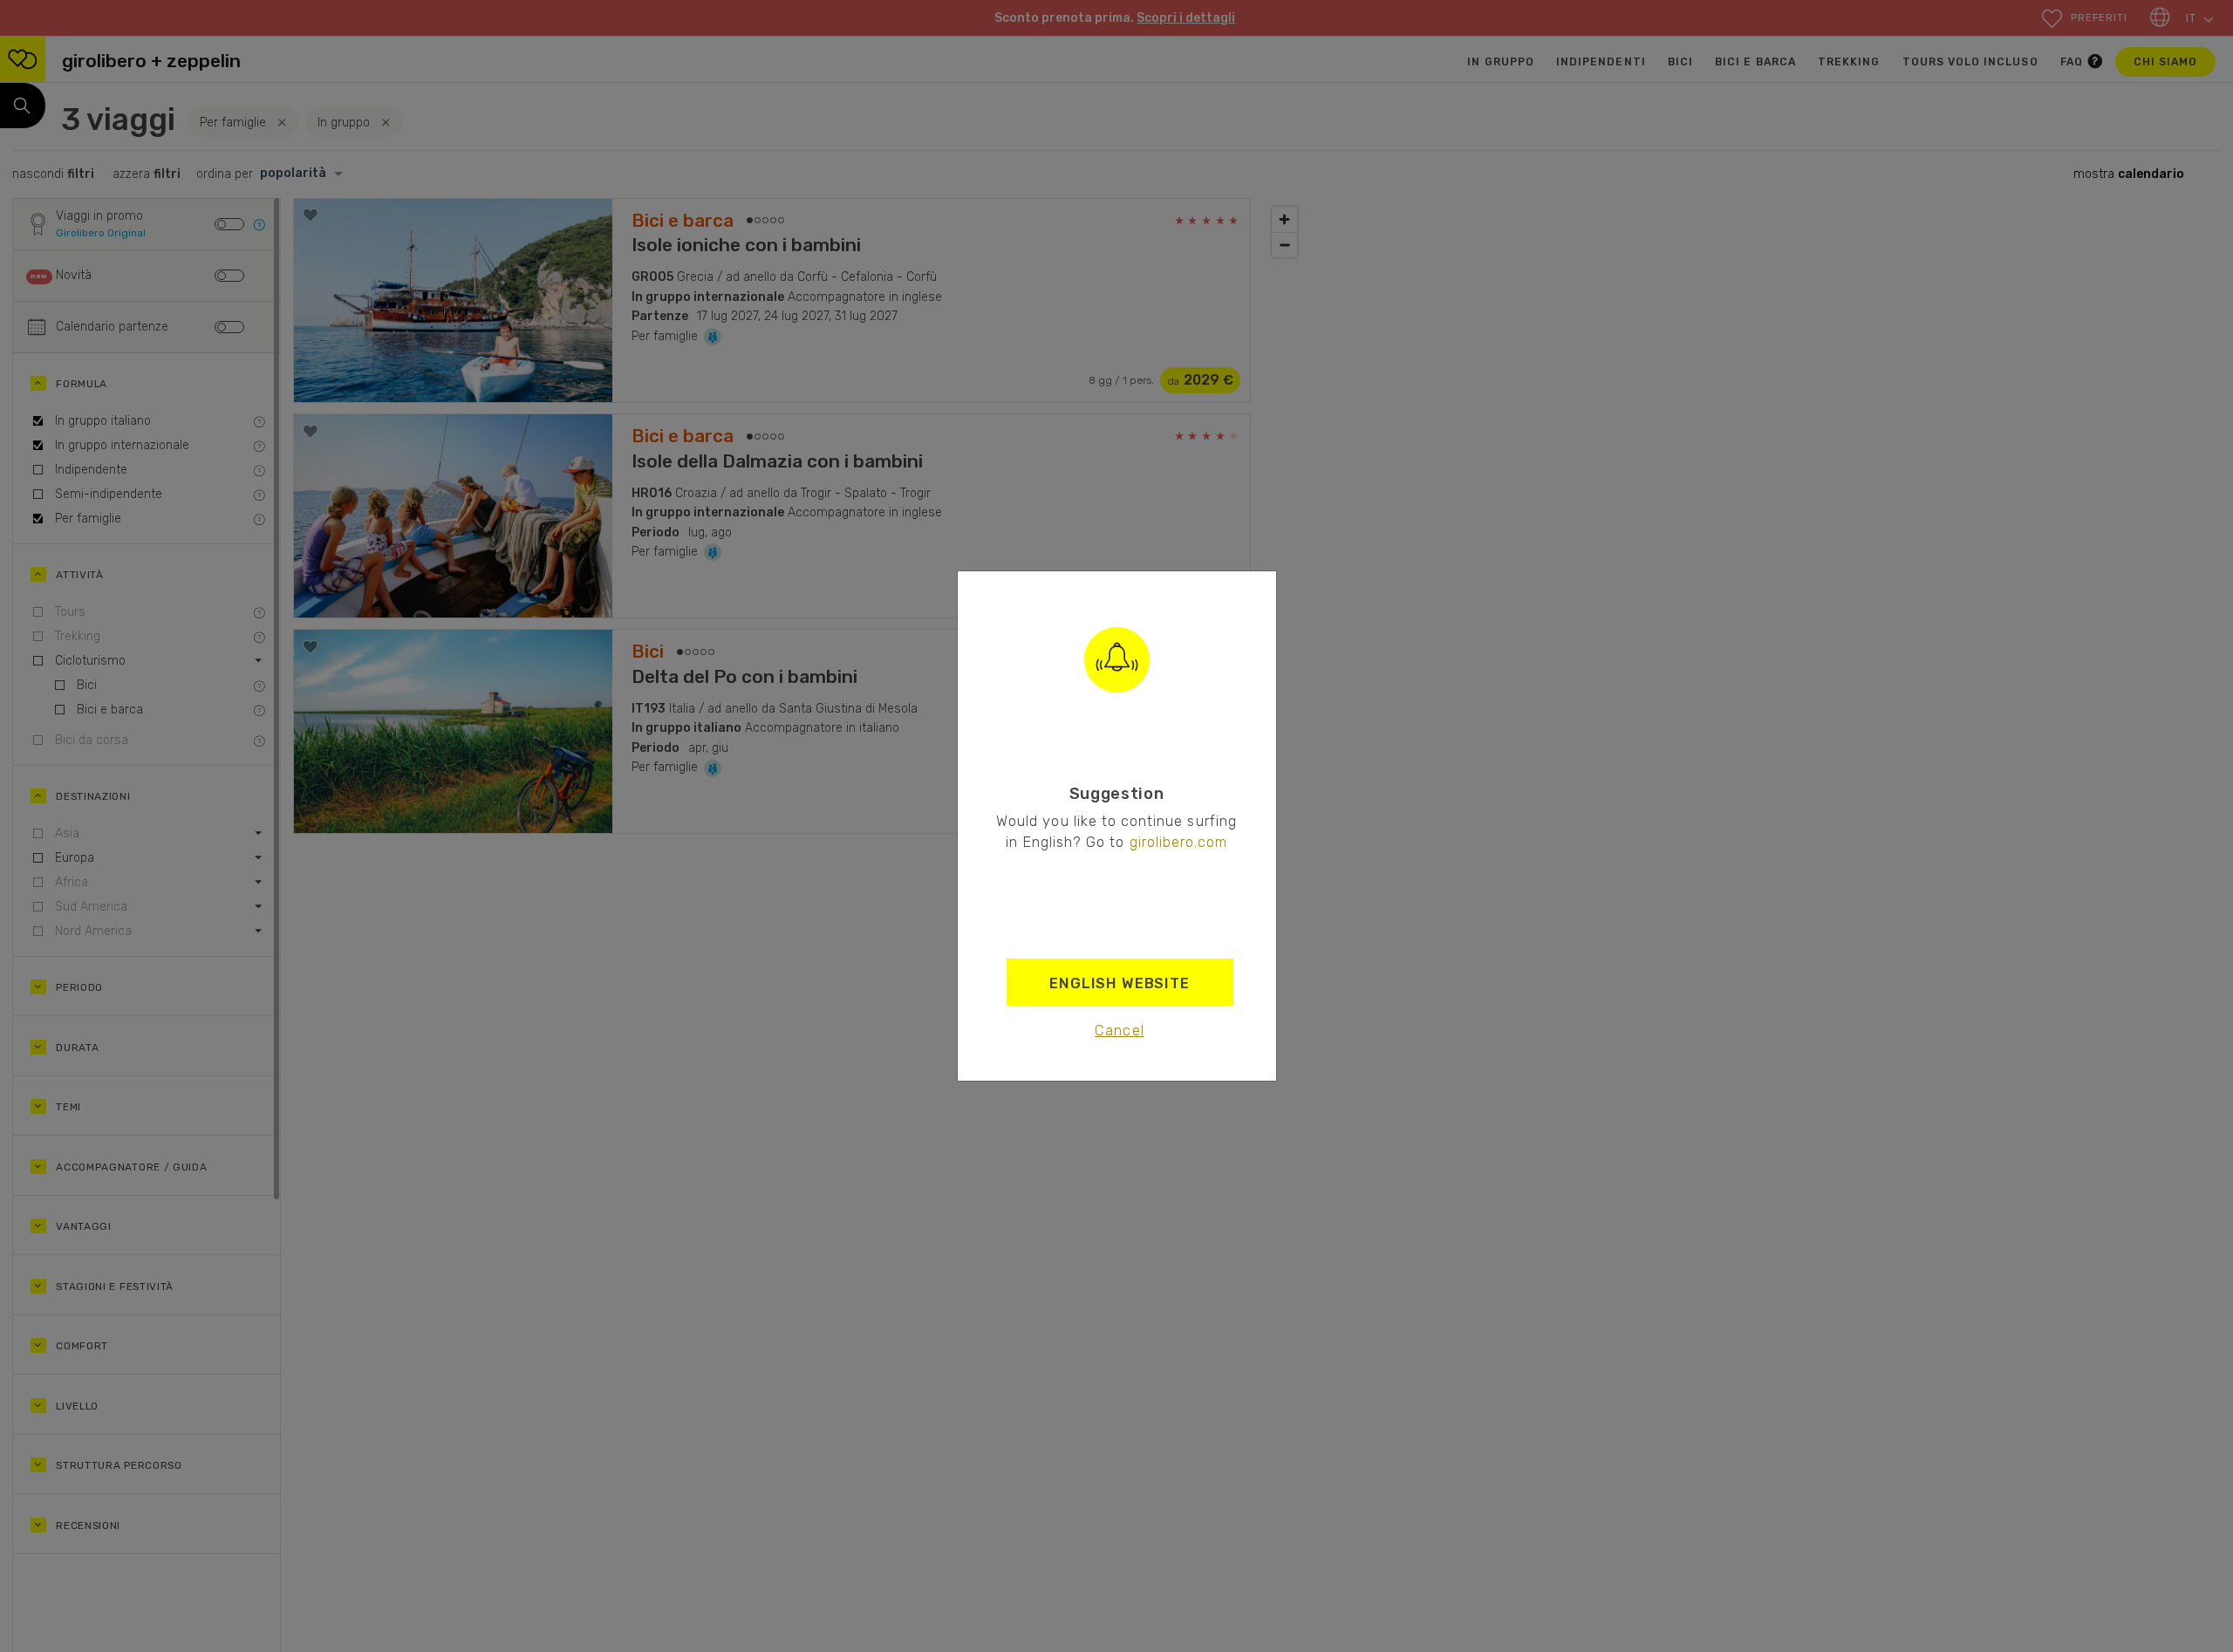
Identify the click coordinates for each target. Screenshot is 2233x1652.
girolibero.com (1179, 842)
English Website (1120, 983)
